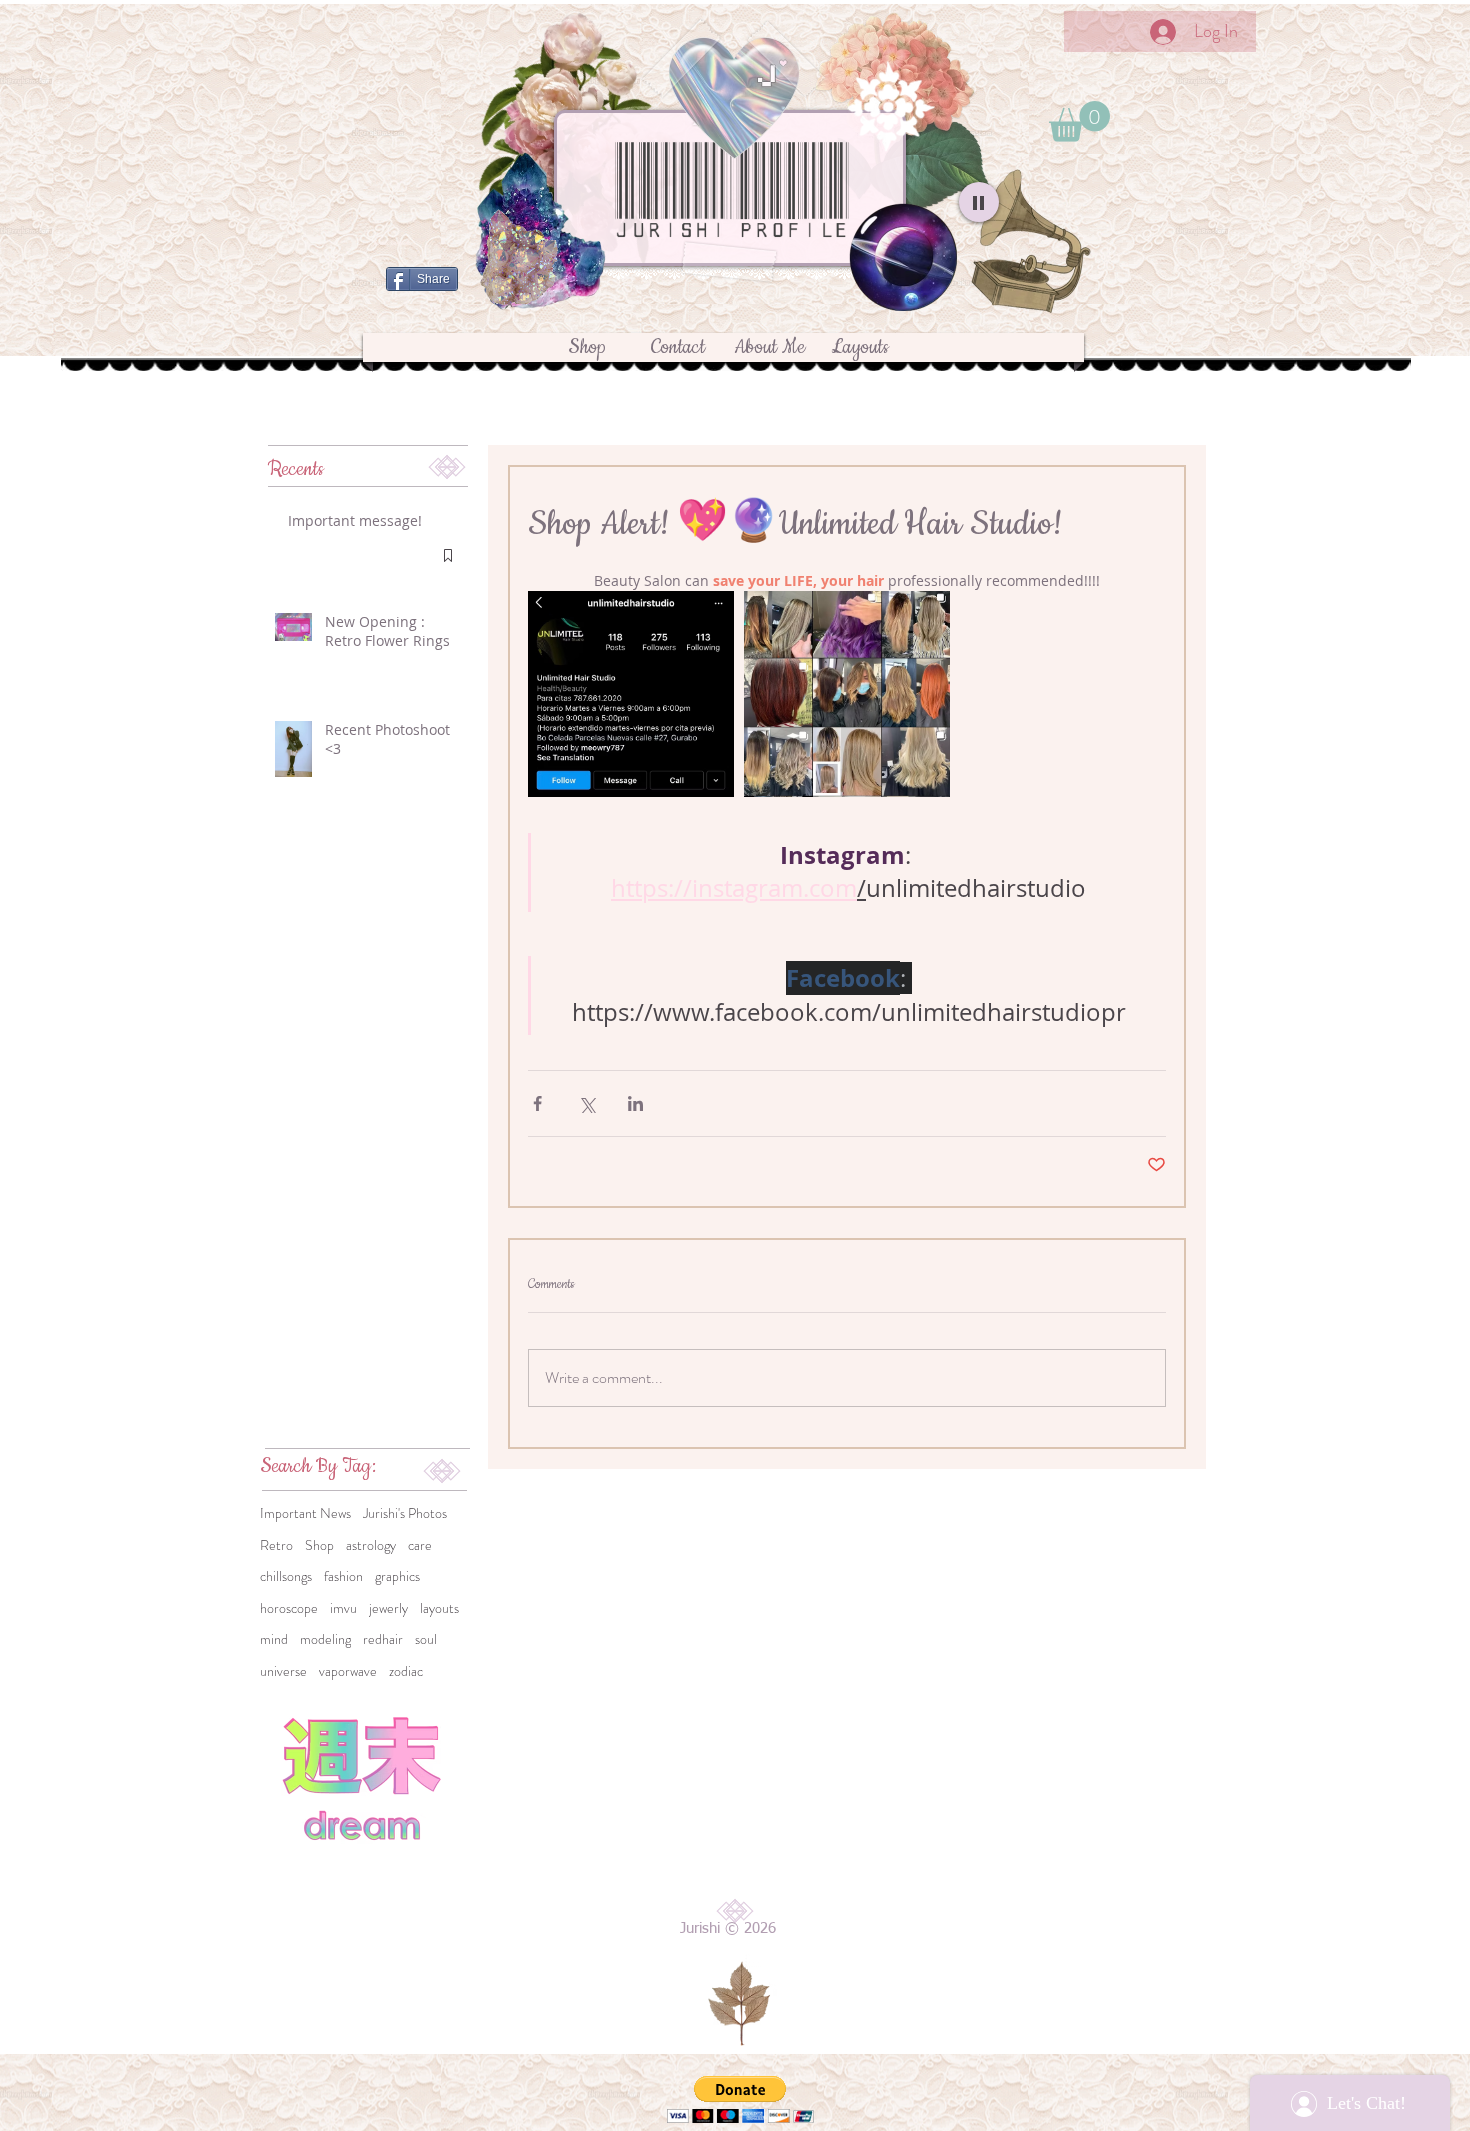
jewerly (388, 1608)
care (420, 1545)
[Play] (979, 202)
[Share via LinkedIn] (635, 1103)
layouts (439, 1608)
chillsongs (286, 1576)
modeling (325, 1639)
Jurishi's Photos (405, 1513)
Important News (305, 1513)
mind (274, 1639)
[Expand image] (631, 694)
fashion (343, 1576)
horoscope (289, 1608)
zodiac (406, 1671)
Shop (319, 1545)
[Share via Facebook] (537, 1103)
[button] (1079, 121)
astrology (371, 1545)
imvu (343, 1608)
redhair (383, 1639)
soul (426, 1639)
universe (283, 1671)
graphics (397, 1576)
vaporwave (348, 1671)
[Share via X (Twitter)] (586, 1103)
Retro (276, 1545)
